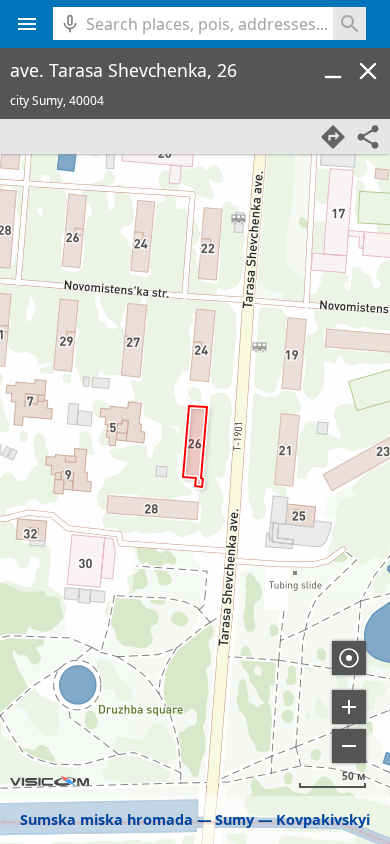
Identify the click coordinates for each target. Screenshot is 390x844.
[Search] (349, 23)
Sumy (234, 819)
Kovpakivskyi (323, 819)
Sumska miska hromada (106, 819)
